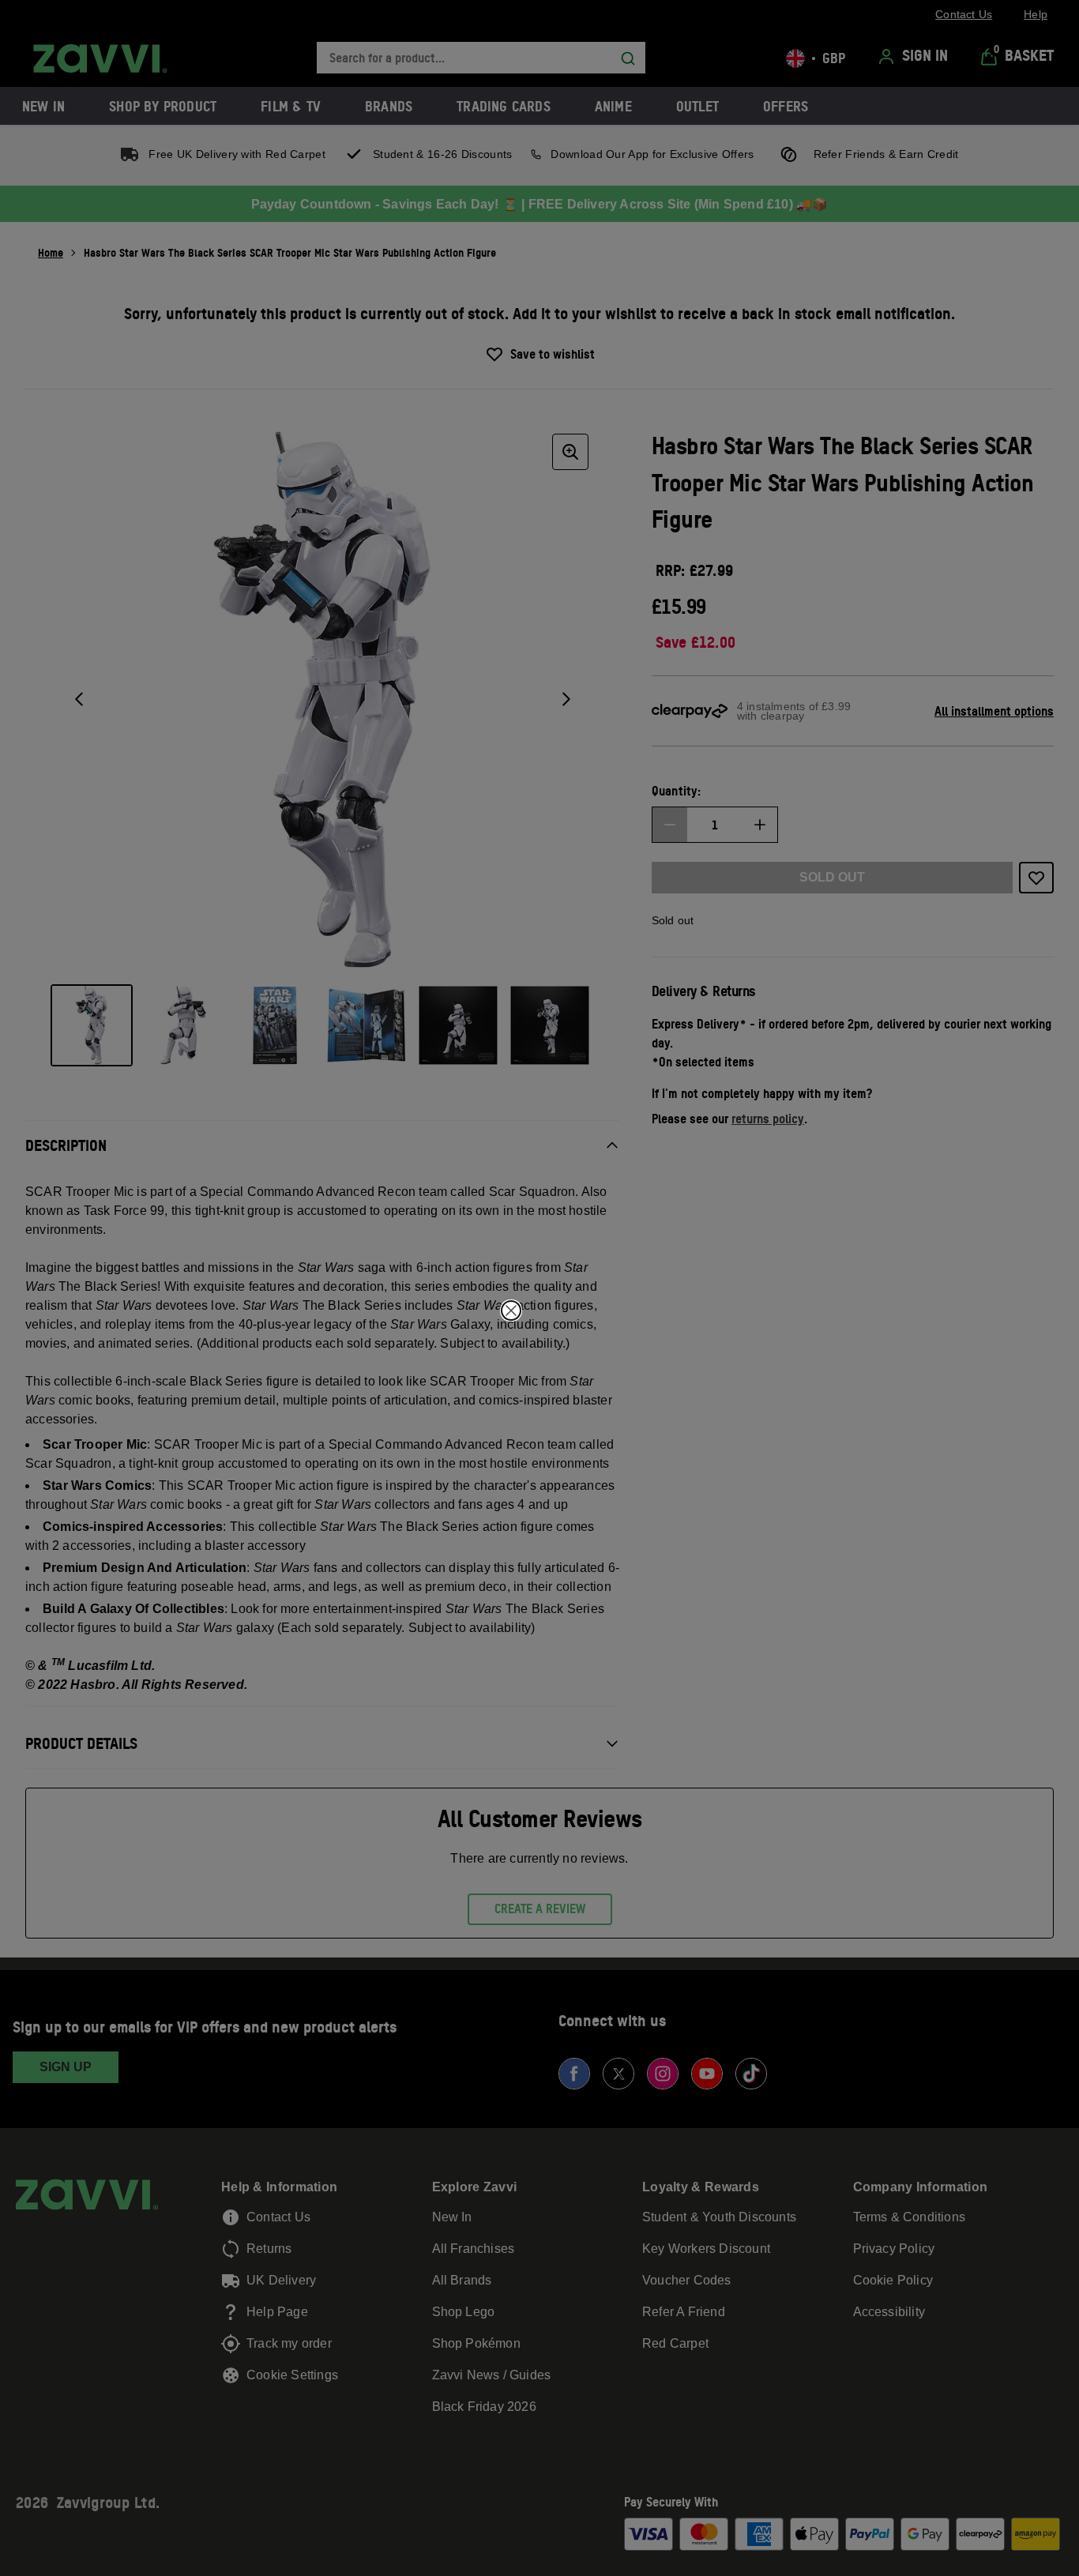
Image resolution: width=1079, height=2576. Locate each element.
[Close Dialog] (511, 1311)
